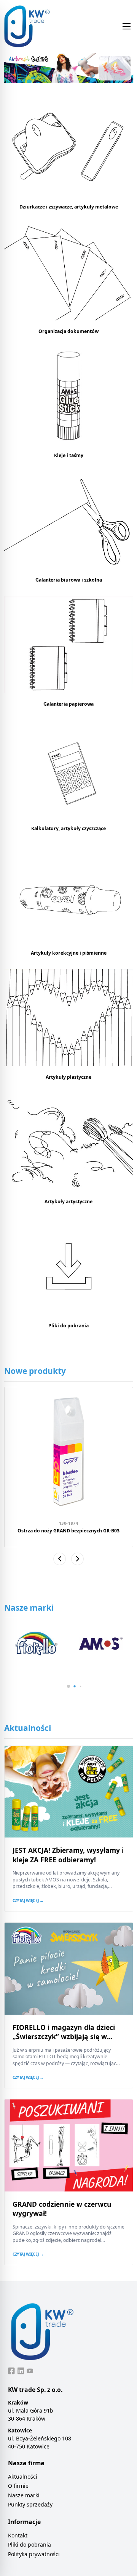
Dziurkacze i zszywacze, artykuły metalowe (69, 207)
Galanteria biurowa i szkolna (69, 580)
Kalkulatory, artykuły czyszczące (68, 828)
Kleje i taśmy (69, 455)
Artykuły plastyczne (68, 1077)
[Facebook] (11, 2371)
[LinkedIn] (21, 2371)
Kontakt (18, 2535)
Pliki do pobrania (68, 1326)
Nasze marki (24, 2495)
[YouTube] (30, 2371)
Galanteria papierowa (68, 704)
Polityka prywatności (34, 2554)
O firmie (18, 2486)
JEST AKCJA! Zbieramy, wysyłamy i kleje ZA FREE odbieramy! (68, 1855)
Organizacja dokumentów (68, 331)
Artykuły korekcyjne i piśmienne (69, 953)
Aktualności (23, 2477)
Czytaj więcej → (28, 1900)
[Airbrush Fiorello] (69, 68)
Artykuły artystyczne (68, 1202)
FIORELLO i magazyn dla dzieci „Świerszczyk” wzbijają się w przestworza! (64, 2037)
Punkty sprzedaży (30, 2504)
